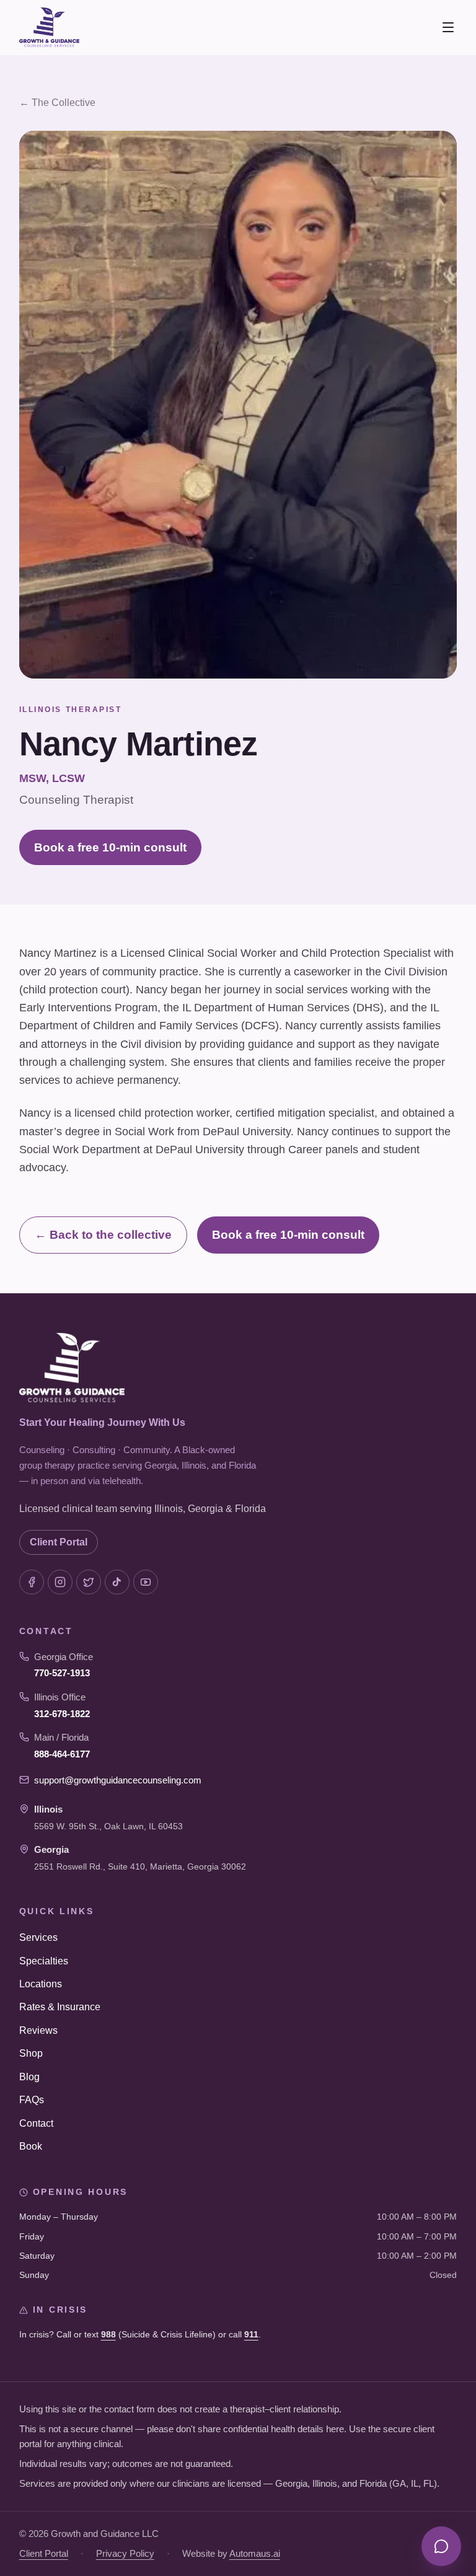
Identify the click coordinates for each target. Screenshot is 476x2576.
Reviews (38, 2030)
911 (251, 2334)
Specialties (44, 1961)
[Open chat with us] (441, 2546)
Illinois (48, 1809)
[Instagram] (60, 1582)
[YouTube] (146, 1582)
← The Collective (57, 103)
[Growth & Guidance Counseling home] (49, 27)
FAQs (32, 2100)
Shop (31, 2053)
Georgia (51, 1849)
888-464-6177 (62, 1754)
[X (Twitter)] (89, 1582)
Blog (29, 2077)
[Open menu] (448, 27)
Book (31, 2146)
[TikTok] (117, 1582)
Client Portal (59, 1542)
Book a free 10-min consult (110, 847)
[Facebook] (32, 1582)
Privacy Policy (125, 2553)
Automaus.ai (255, 2553)
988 (108, 2334)
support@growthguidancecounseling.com (118, 1780)
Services (38, 1937)
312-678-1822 (62, 1714)
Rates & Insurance (60, 2007)
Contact (36, 2123)
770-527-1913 (62, 1673)
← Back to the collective (103, 1235)
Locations (41, 1984)
